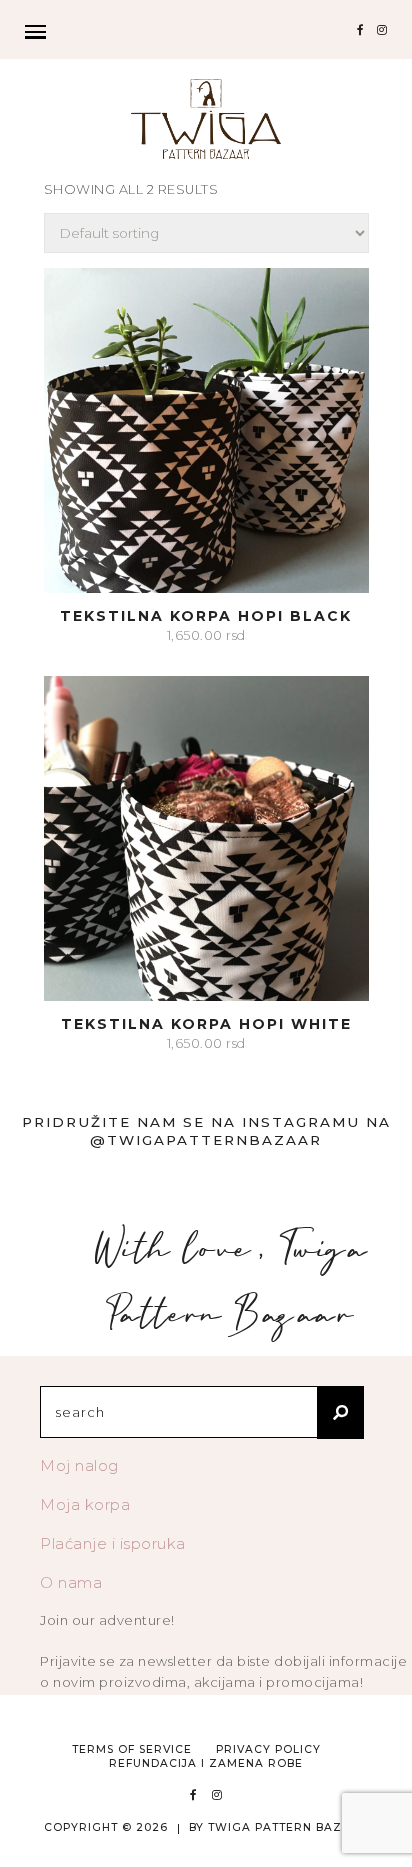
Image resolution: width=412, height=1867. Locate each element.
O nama (71, 1582)
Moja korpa (85, 1504)
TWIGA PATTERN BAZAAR (288, 1827)
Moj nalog (79, 1465)
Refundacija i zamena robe (206, 1763)
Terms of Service (132, 1749)
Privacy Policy (268, 1749)
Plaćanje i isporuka (113, 1543)
